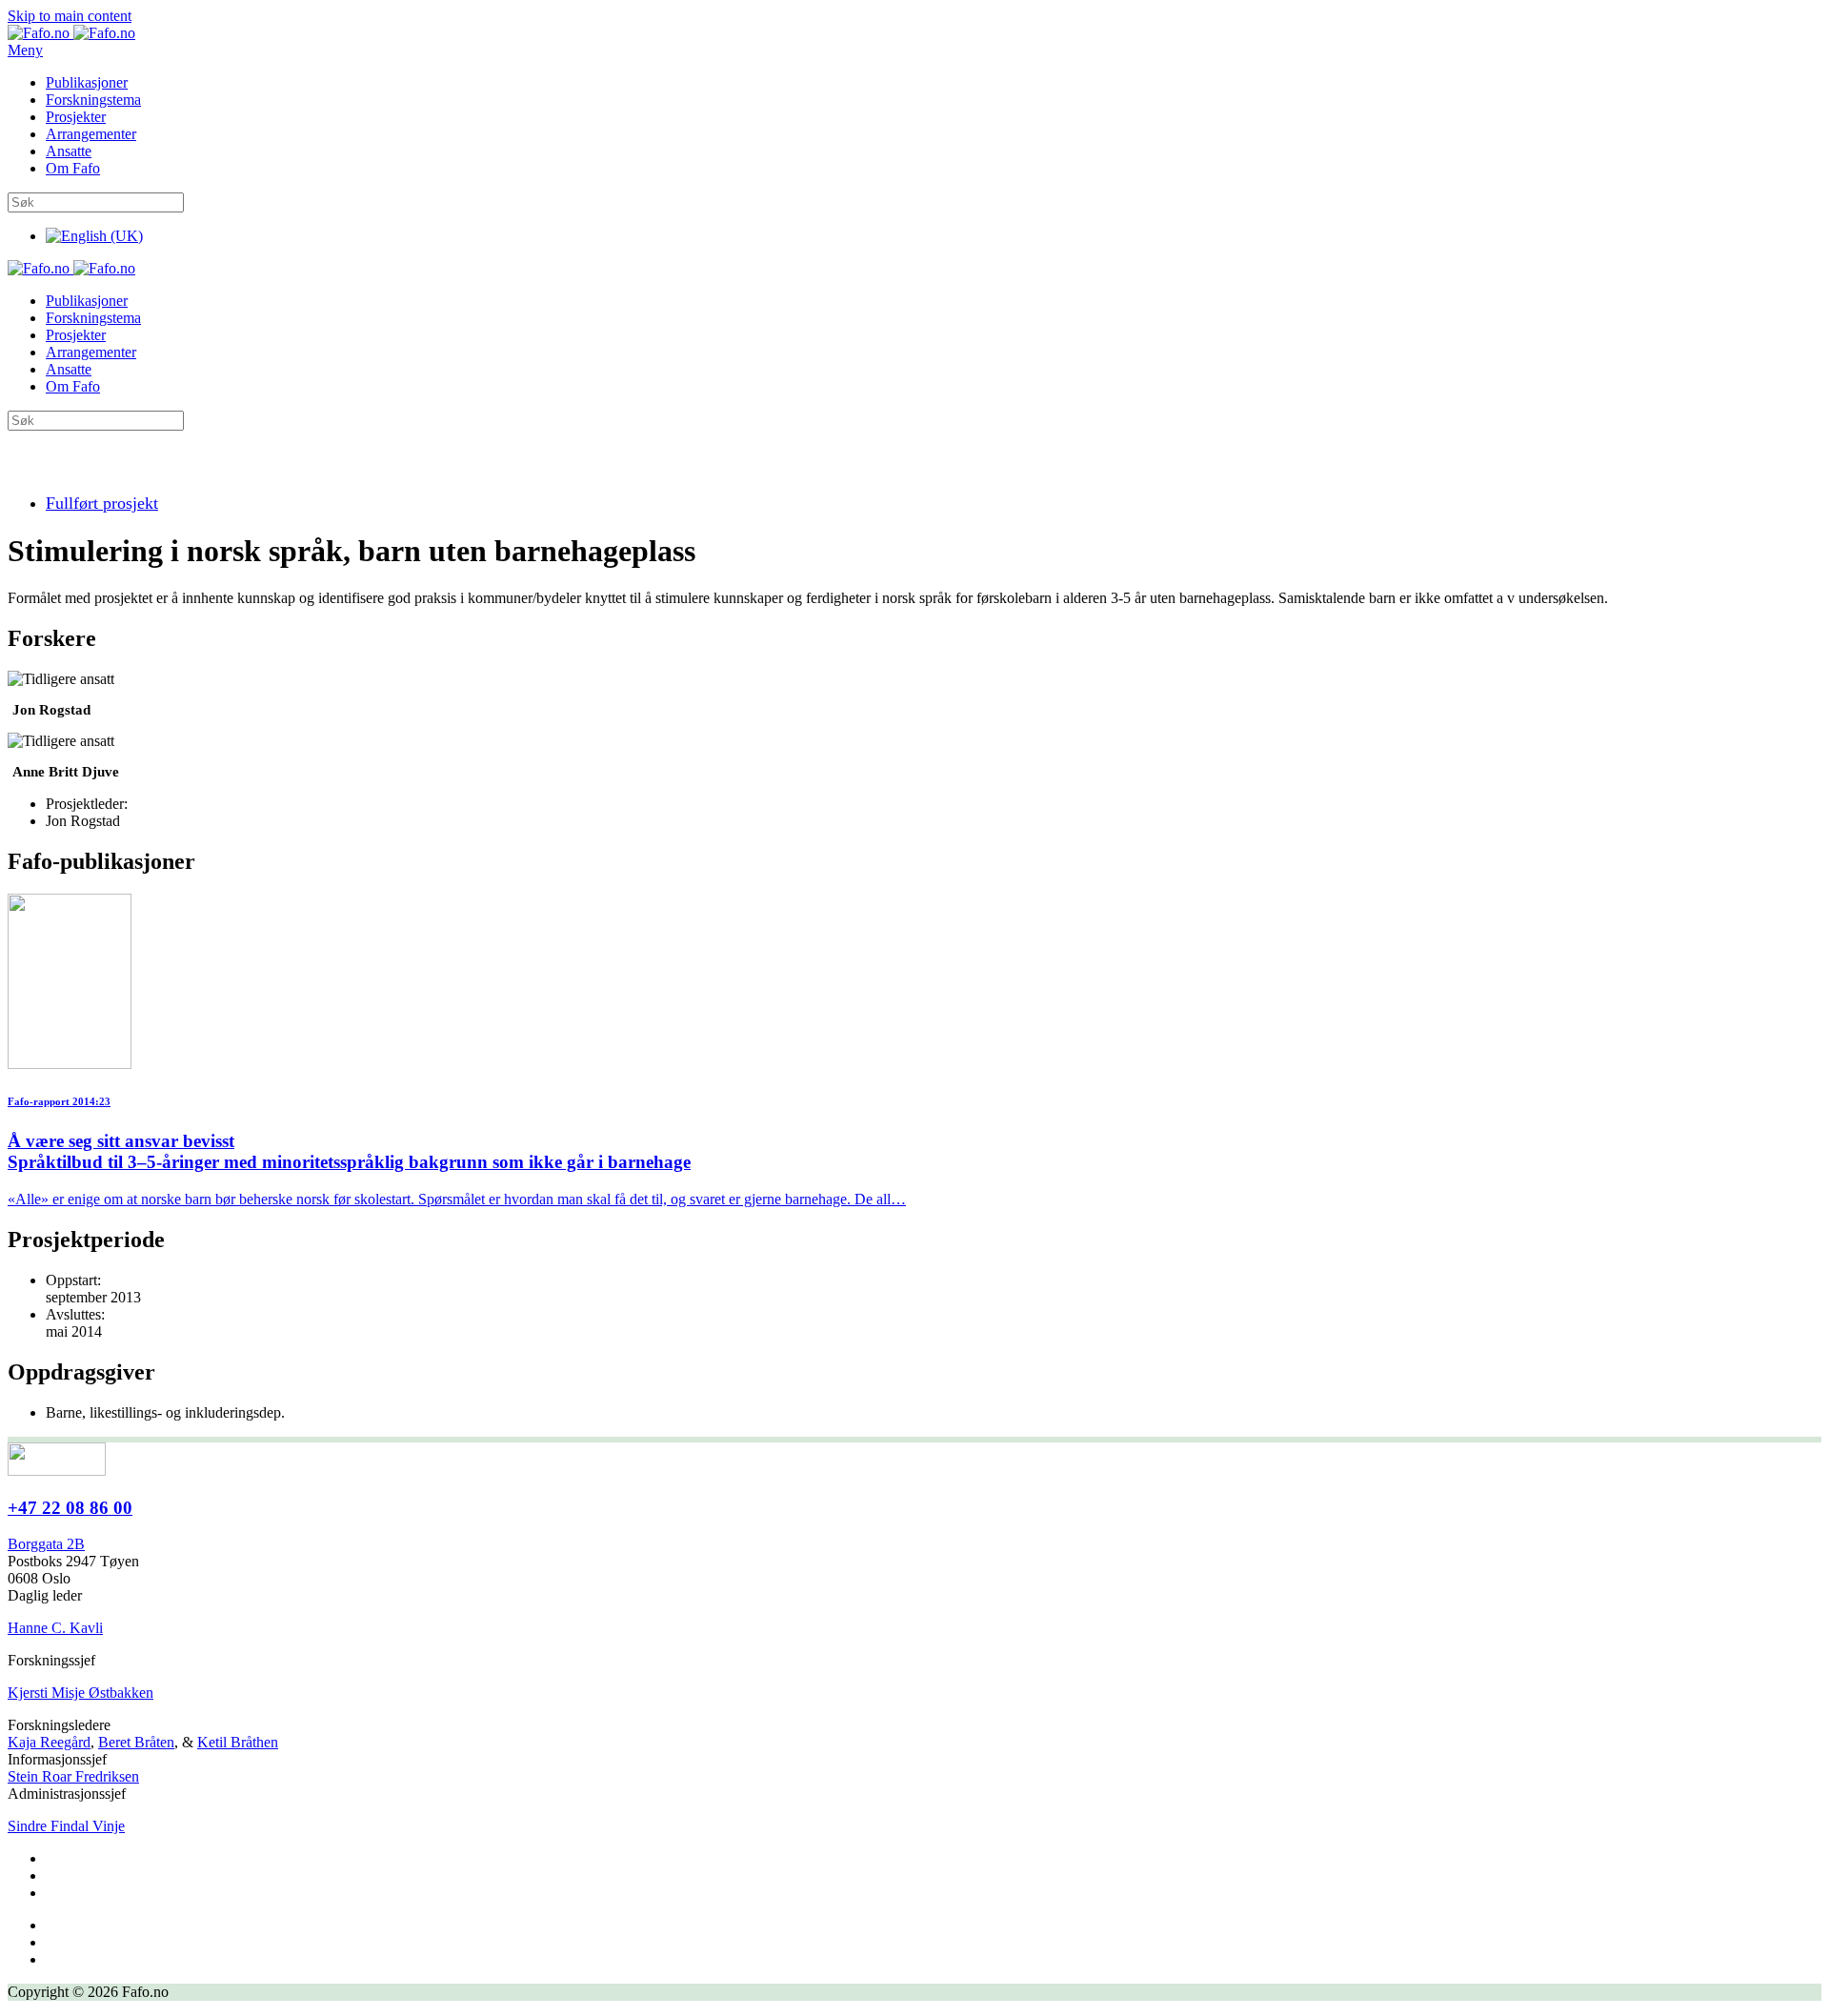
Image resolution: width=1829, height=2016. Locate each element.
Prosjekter (76, 117)
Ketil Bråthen (238, 1742)
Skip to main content (70, 16)
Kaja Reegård (49, 1742)
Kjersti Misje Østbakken (80, 1693)
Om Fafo (73, 168)
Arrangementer (91, 134)
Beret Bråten (136, 1742)
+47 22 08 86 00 (70, 1508)
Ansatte (69, 151)
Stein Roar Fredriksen (73, 1776)
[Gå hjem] (71, 33)
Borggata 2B (46, 1544)
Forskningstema (93, 100)
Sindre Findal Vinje (66, 1826)
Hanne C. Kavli (55, 1628)
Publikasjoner (87, 82)
